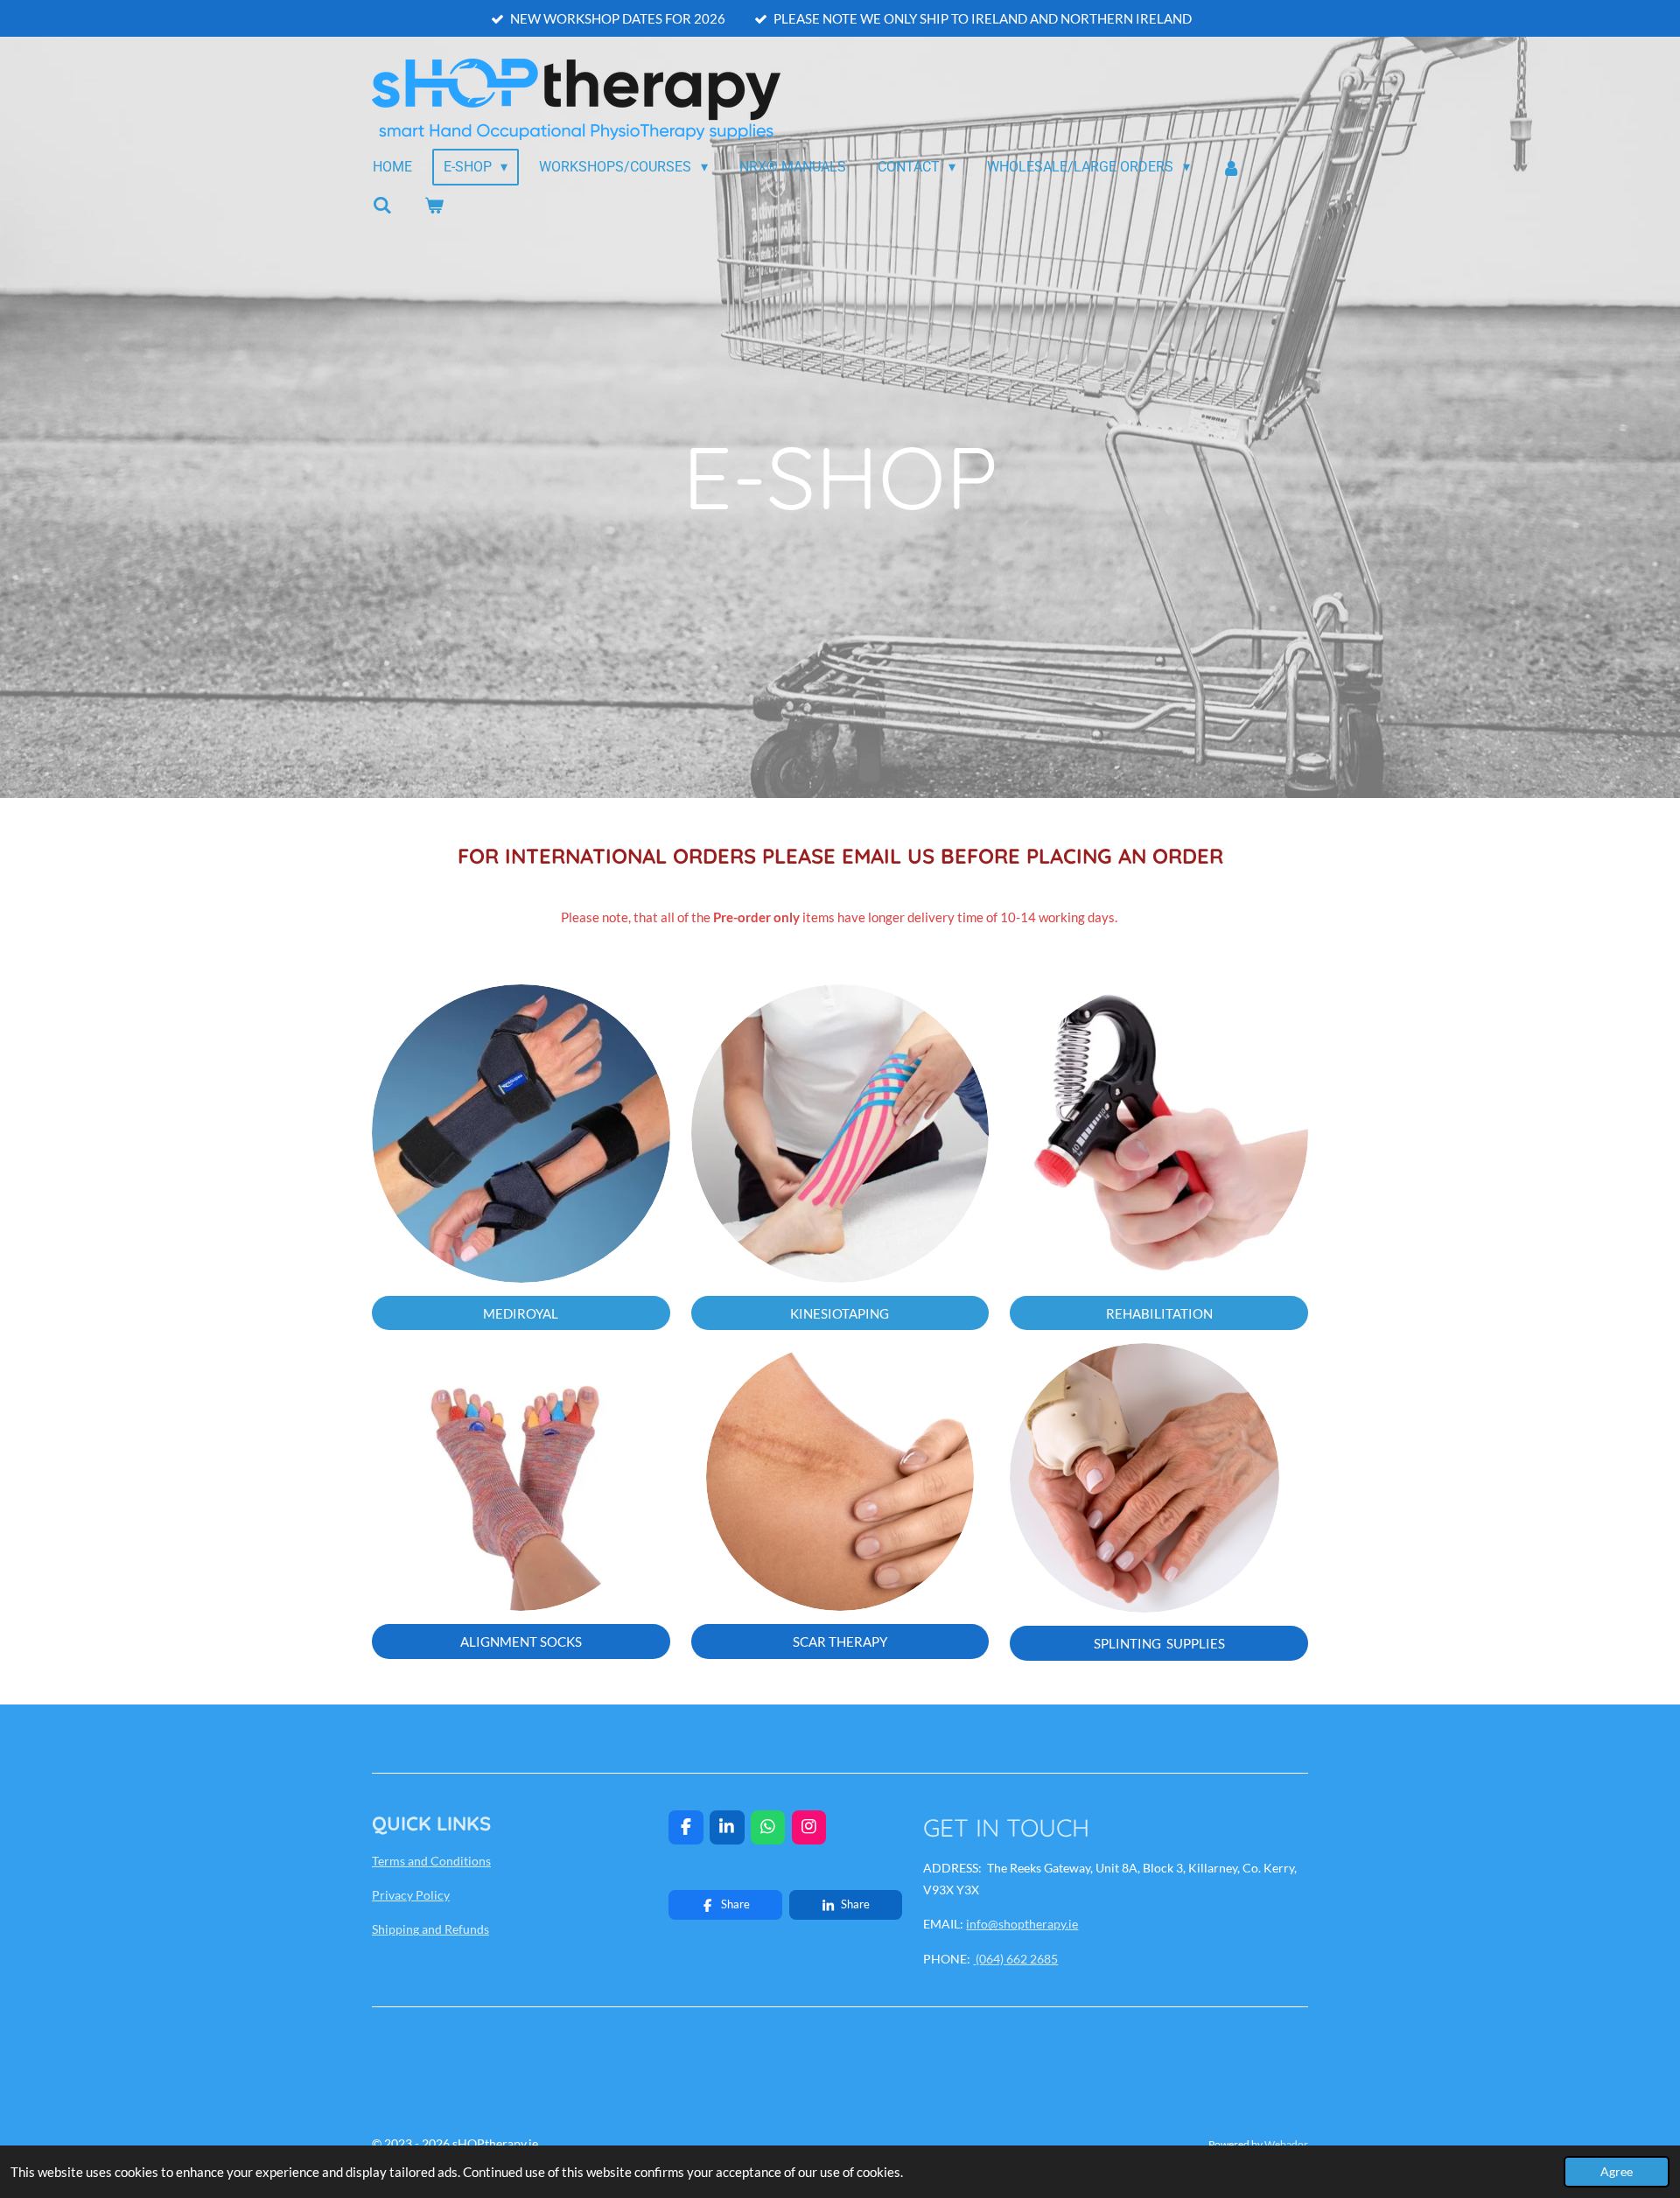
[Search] (382, 205)
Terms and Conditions (431, 1861)
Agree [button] (1617, 2172)
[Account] (1231, 168)
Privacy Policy (411, 1895)
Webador (1286, 2144)
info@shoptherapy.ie (1022, 1924)
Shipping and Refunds (430, 1929)
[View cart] (433, 205)
